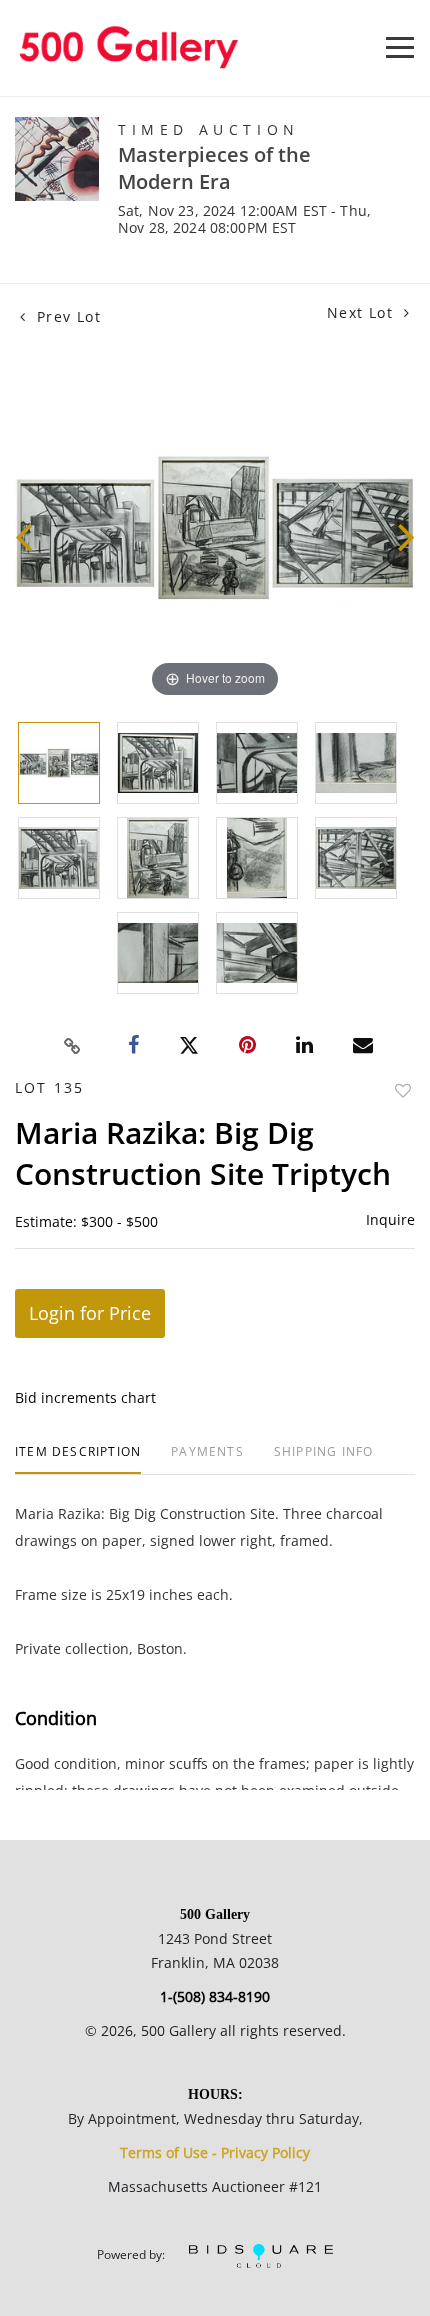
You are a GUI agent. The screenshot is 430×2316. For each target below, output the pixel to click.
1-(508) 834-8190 (215, 1996)
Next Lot (363, 312)
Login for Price (90, 1313)
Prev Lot (66, 316)
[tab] (78, 1459)
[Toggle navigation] (400, 47)
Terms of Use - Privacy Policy (215, 2152)
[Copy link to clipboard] (73, 1046)
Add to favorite (403, 1090)
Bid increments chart (85, 1397)
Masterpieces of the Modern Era (214, 168)
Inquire (390, 1219)
